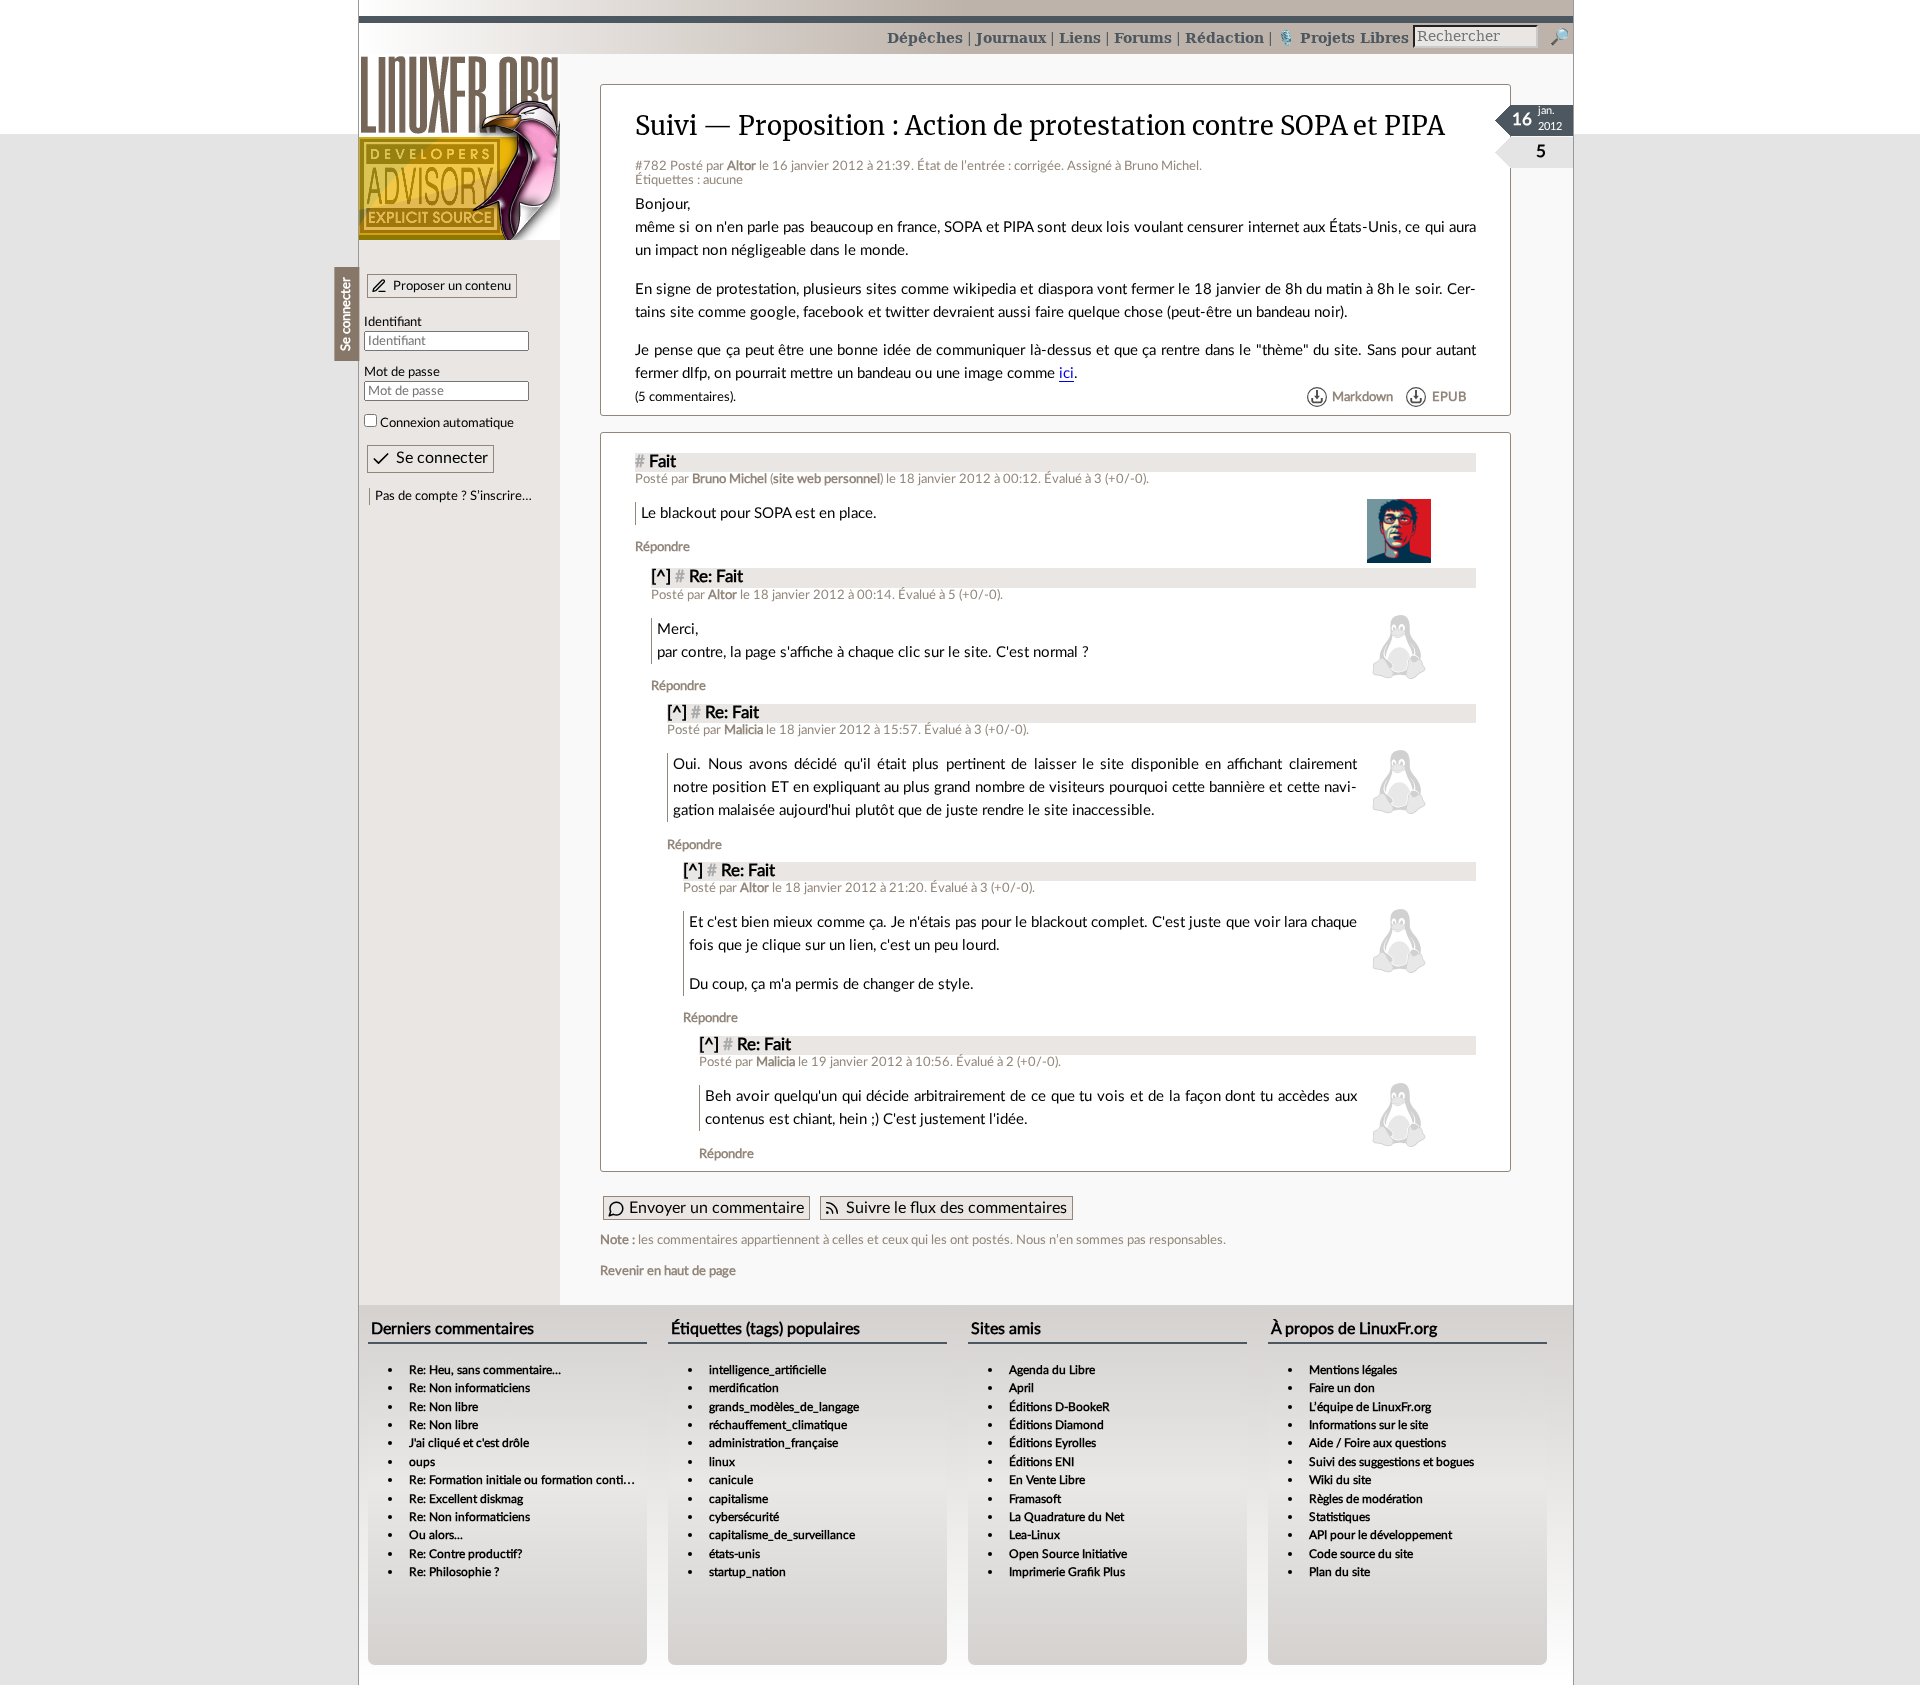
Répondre (662, 547)
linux (722, 1462)
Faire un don (1342, 1388)
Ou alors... (436, 1535)
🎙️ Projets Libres (1343, 37)
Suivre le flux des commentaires (956, 1208)
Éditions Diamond (1056, 1425)
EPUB (1449, 397)
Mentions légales (1353, 1370)
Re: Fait (716, 577)
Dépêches (925, 37)
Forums (1143, 37)
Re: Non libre (443, 1407)
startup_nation (747, 1572)
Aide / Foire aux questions (1377, 1443)
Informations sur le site (1368, 1425)
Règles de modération (1366, 1499)
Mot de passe (402, 372)
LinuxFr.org (459, 137)
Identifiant (393, 322)
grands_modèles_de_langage (784, 1407)
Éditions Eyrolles (1052, 1443)
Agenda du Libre (1052, 1370)
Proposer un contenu (452, 286)
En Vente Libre (1047, 1480)
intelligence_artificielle (767, 1370)
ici (1066, 373)
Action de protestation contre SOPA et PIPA (1175, 126)
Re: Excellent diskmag (466, 1499)
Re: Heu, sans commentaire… (485, 1370)
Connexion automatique (447, 423)
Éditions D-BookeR (1059, 1407)
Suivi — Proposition (760, 126)
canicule (731, 1480)
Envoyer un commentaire (716, 1208)
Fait (662, 462)
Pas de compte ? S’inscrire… (453, 496)
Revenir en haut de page (668, 1271)
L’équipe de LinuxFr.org (1370, 1407)
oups (422, 1462)
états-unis (734, 1554)
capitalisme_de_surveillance (782, 1535)
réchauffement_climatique (778, 1425)
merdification (744, 1388)
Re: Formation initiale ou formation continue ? (530, 1480)
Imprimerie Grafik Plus (1067, 1572)
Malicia (743, 730)
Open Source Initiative (1068, 1554)
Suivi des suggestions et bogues (1391, 1462)
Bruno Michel (729, 479)
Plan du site (1339, 1572)
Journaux (1011, 37)
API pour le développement (1380, 1535)
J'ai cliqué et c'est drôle (469, 1443)
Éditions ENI (1041, 1462)
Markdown (1362, 397)
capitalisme (738, 1499)
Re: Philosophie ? (454, 1572)
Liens (1080, 37)
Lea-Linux (1034, 1535)
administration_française (773, 1443)
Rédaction (1224, 37)
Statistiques (1339, 1517)
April (1021, 1388)
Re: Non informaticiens (469, 1388)
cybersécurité (744, 1517)
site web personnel (826, 479)
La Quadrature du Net (1066, 1517)
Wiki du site (1340, 1480)
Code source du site (1361, 1554)
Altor (741, 166)
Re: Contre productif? (465, 1554)
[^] (661, 577)
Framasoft (1035, 1499)
